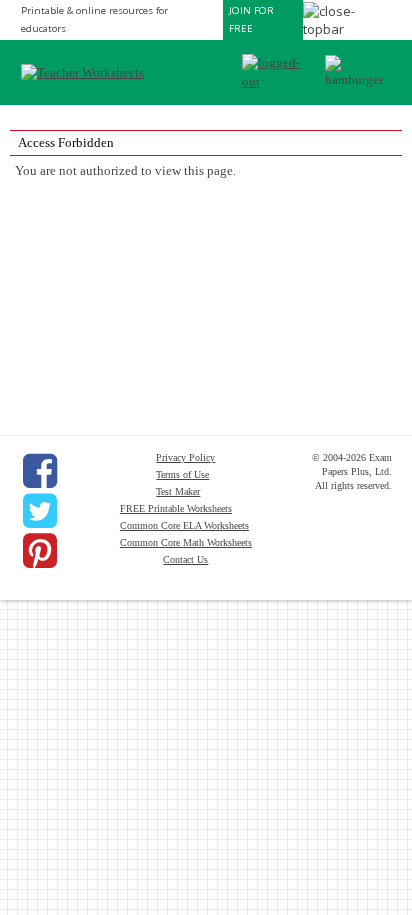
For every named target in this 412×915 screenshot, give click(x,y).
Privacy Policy (185, 457)
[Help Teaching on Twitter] (40, 511)
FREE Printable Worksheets (176, 508)
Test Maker (178, 491)
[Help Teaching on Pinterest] (40, 551)
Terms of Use (182, 474)
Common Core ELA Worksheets (184, 525)
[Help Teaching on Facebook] (40, 471)
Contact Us (185, 559)
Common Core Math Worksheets (186, 542)
